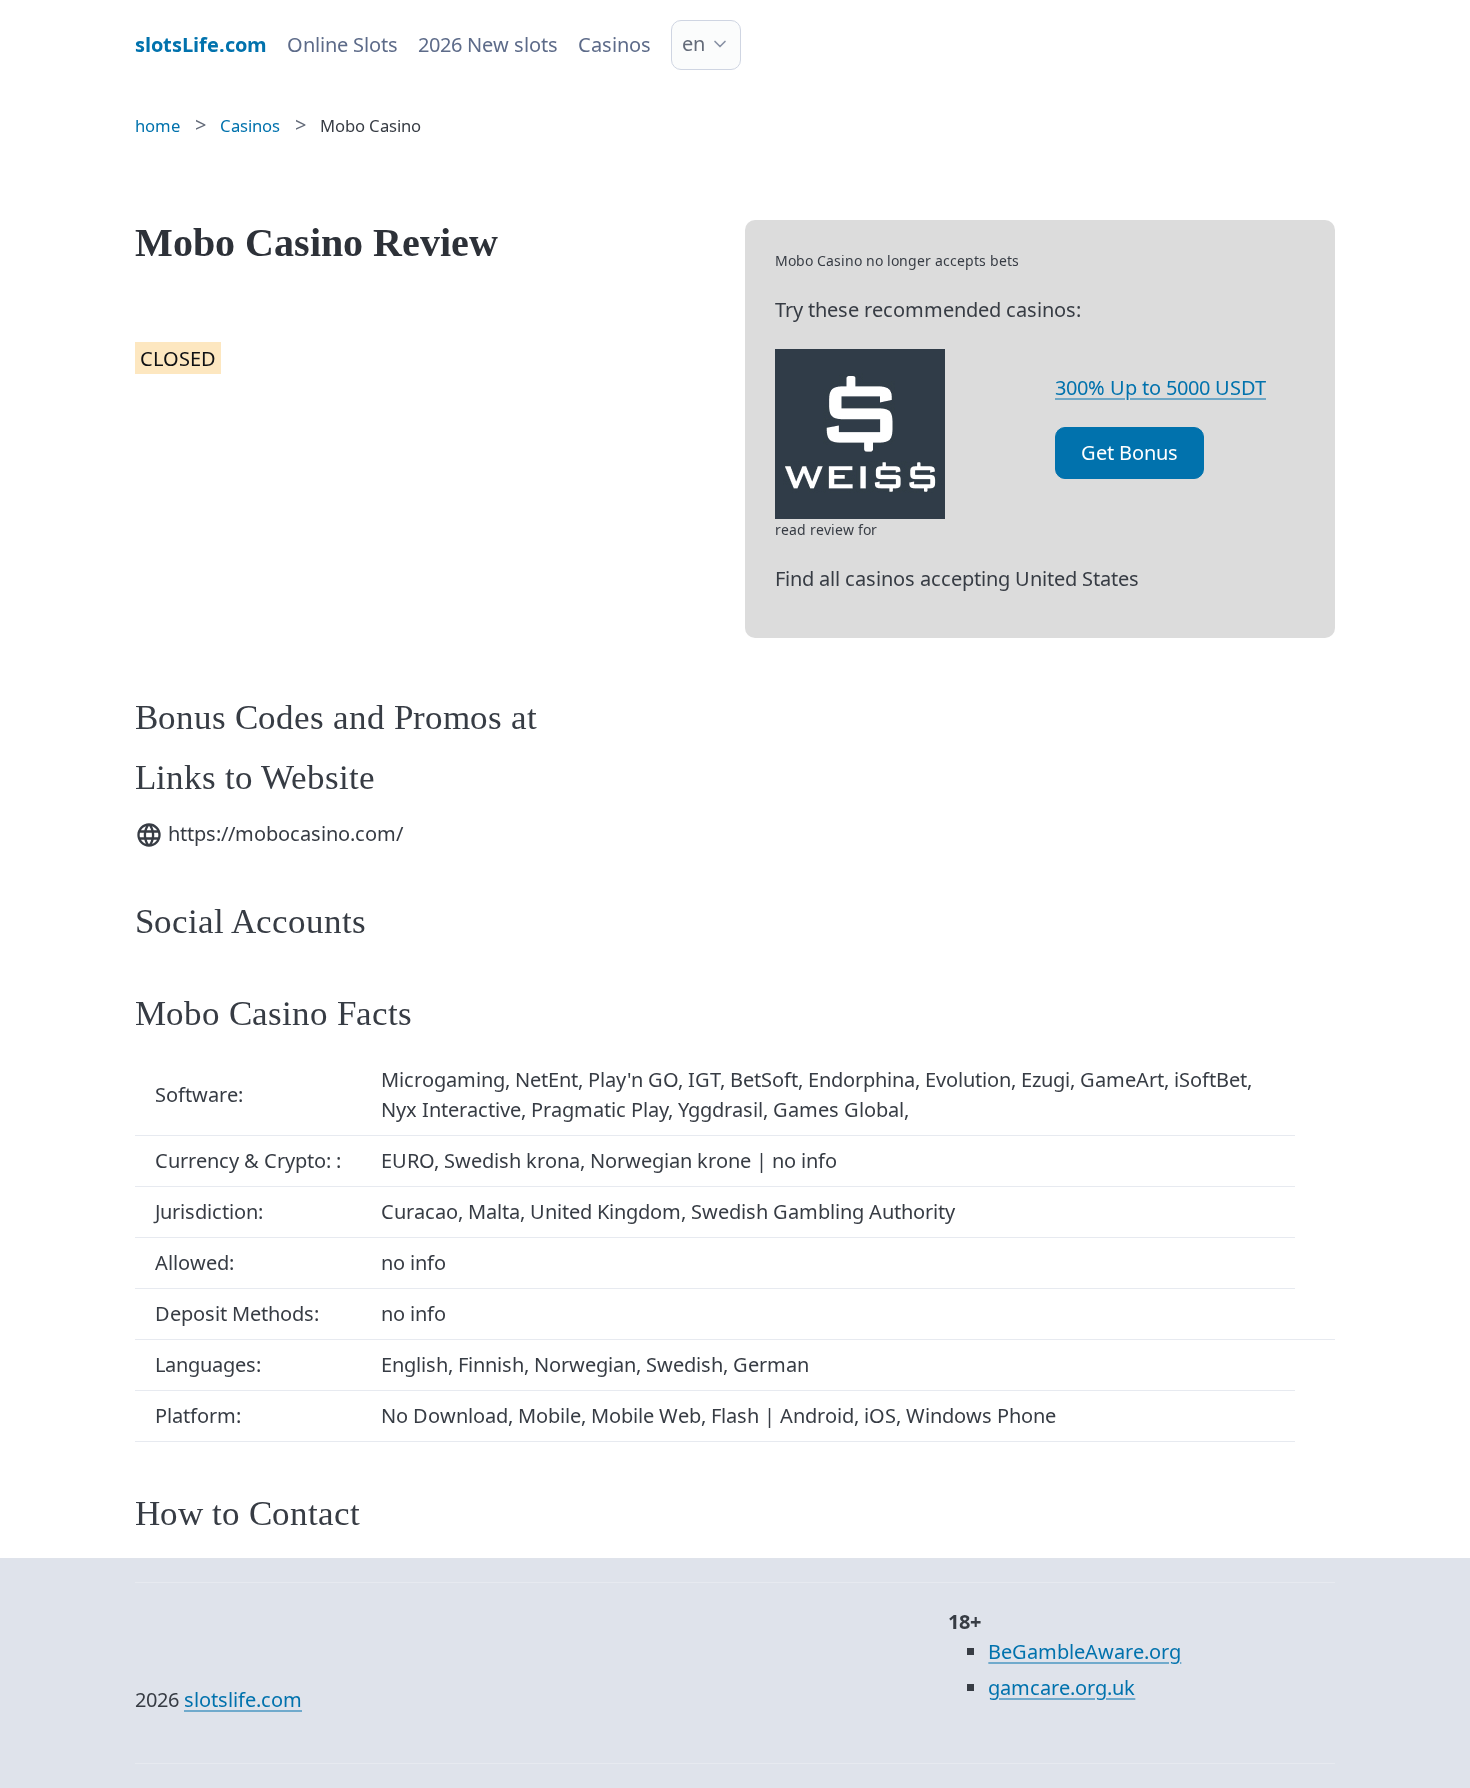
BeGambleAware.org (1084, 1651)
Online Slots (342, 44)
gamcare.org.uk (1061, 1687)
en (693, 43)
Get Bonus (1129, 452)
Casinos (614, 44)
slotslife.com (243, 1699)
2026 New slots (488, 44)
